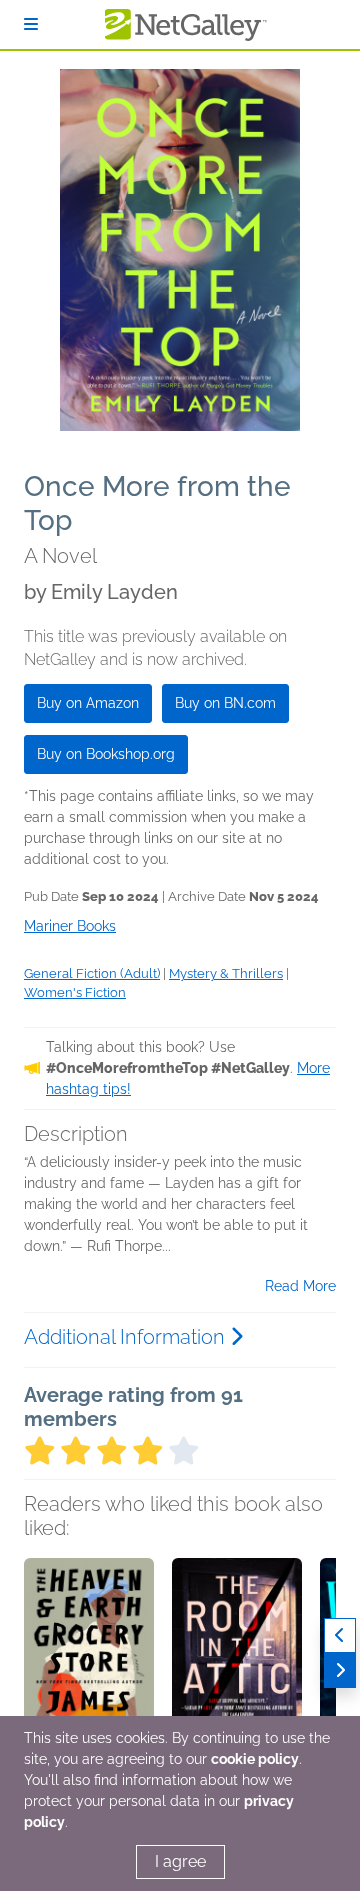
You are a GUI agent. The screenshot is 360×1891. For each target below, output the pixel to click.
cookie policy (255, 1759)
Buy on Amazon (88, 703)
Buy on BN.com (225, 703)
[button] (89, 1663)
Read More (300, 1286)
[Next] (340, 1670)
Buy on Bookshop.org (106, 754)
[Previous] (340, 1635)
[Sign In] (31, 24)
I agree (180, 1861)
